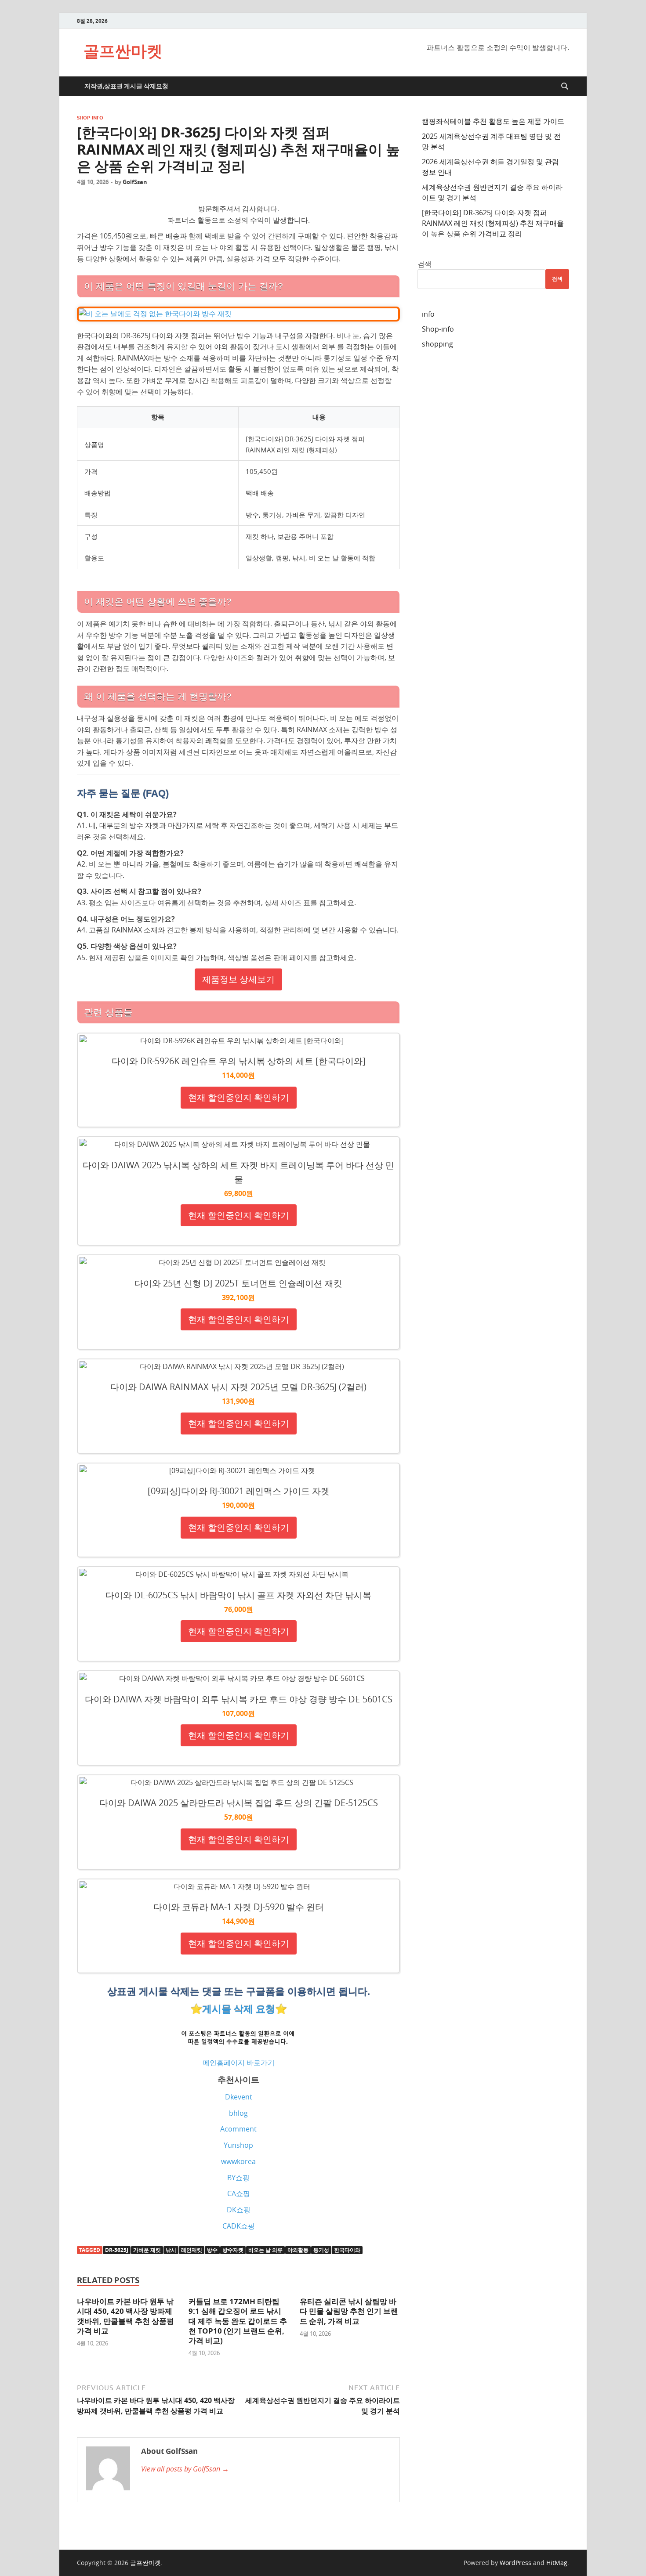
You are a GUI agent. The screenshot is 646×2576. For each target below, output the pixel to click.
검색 (425, 264)
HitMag (557, 2563)
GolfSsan (135, 182)
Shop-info (90, 118)
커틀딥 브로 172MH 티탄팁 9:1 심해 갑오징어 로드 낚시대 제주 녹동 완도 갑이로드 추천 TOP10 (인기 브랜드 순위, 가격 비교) (238, 2321)
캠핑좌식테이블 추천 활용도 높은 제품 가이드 (493, 121)
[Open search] (565, 87)
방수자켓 (233, 2250)
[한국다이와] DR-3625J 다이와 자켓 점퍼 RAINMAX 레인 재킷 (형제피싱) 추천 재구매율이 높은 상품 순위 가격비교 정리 (493, 223)
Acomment (238, 2129)
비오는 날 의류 (265, 2250)
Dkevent (239, 2097)
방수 (212, 2250)
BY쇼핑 (238, 2178)
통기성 (321, 2250)
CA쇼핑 (239, 2193)
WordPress (515, 2563)
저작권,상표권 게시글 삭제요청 (126, 86)
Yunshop (238, 2145)
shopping (437, 344)
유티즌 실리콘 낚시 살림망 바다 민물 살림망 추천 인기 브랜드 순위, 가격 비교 (349, 2311)
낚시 (171, 2250)
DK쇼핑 (239, 2210)
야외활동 (298, 2250)
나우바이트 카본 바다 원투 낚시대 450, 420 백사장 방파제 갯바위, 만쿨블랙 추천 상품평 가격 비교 (125, 2316)
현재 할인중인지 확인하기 (239, 1097)
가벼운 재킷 (147, 2250)
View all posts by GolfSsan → (185, 2469)
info (428, 314)
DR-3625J (117, 2250)
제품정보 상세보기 (238, 979)
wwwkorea (238, 2161)
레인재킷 (192, 2250)
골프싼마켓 (123, 51)
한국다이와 (347, 2250)
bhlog (238, 2113)
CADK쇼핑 (239, 2226)
